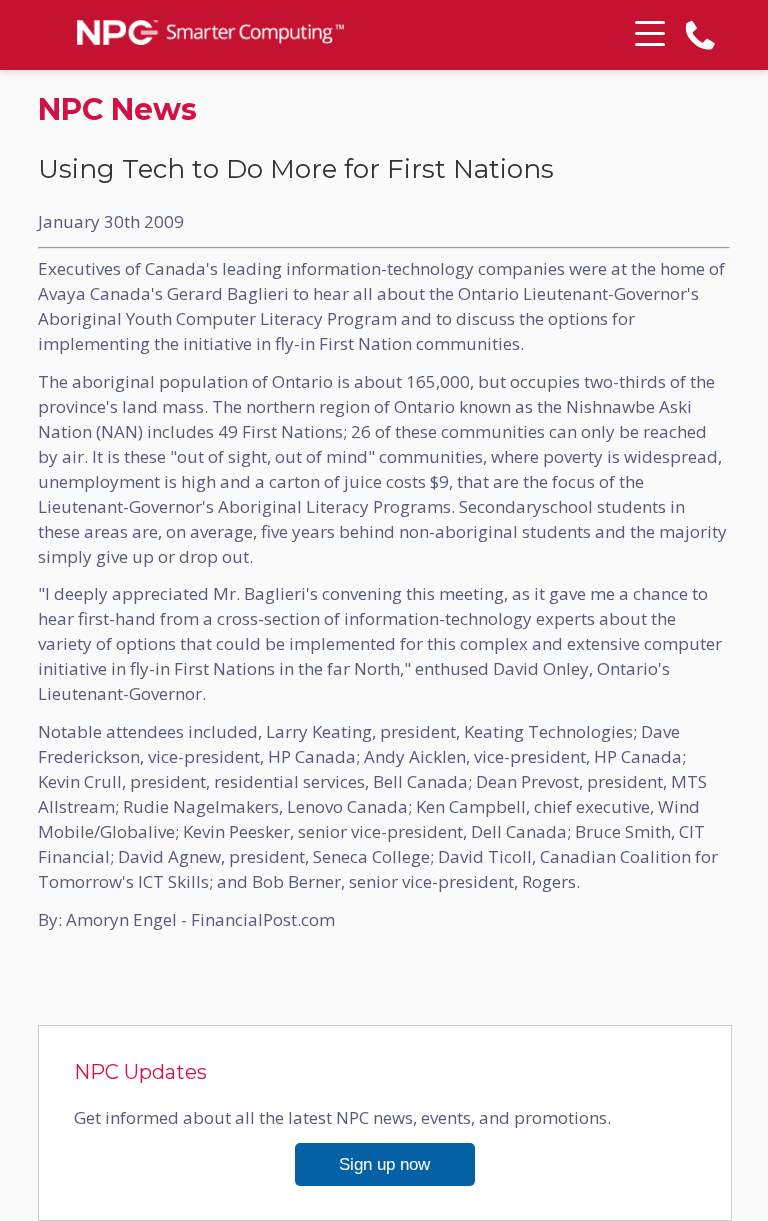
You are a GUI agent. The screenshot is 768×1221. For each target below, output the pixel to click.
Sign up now (384, 1164)
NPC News (117, 110)
